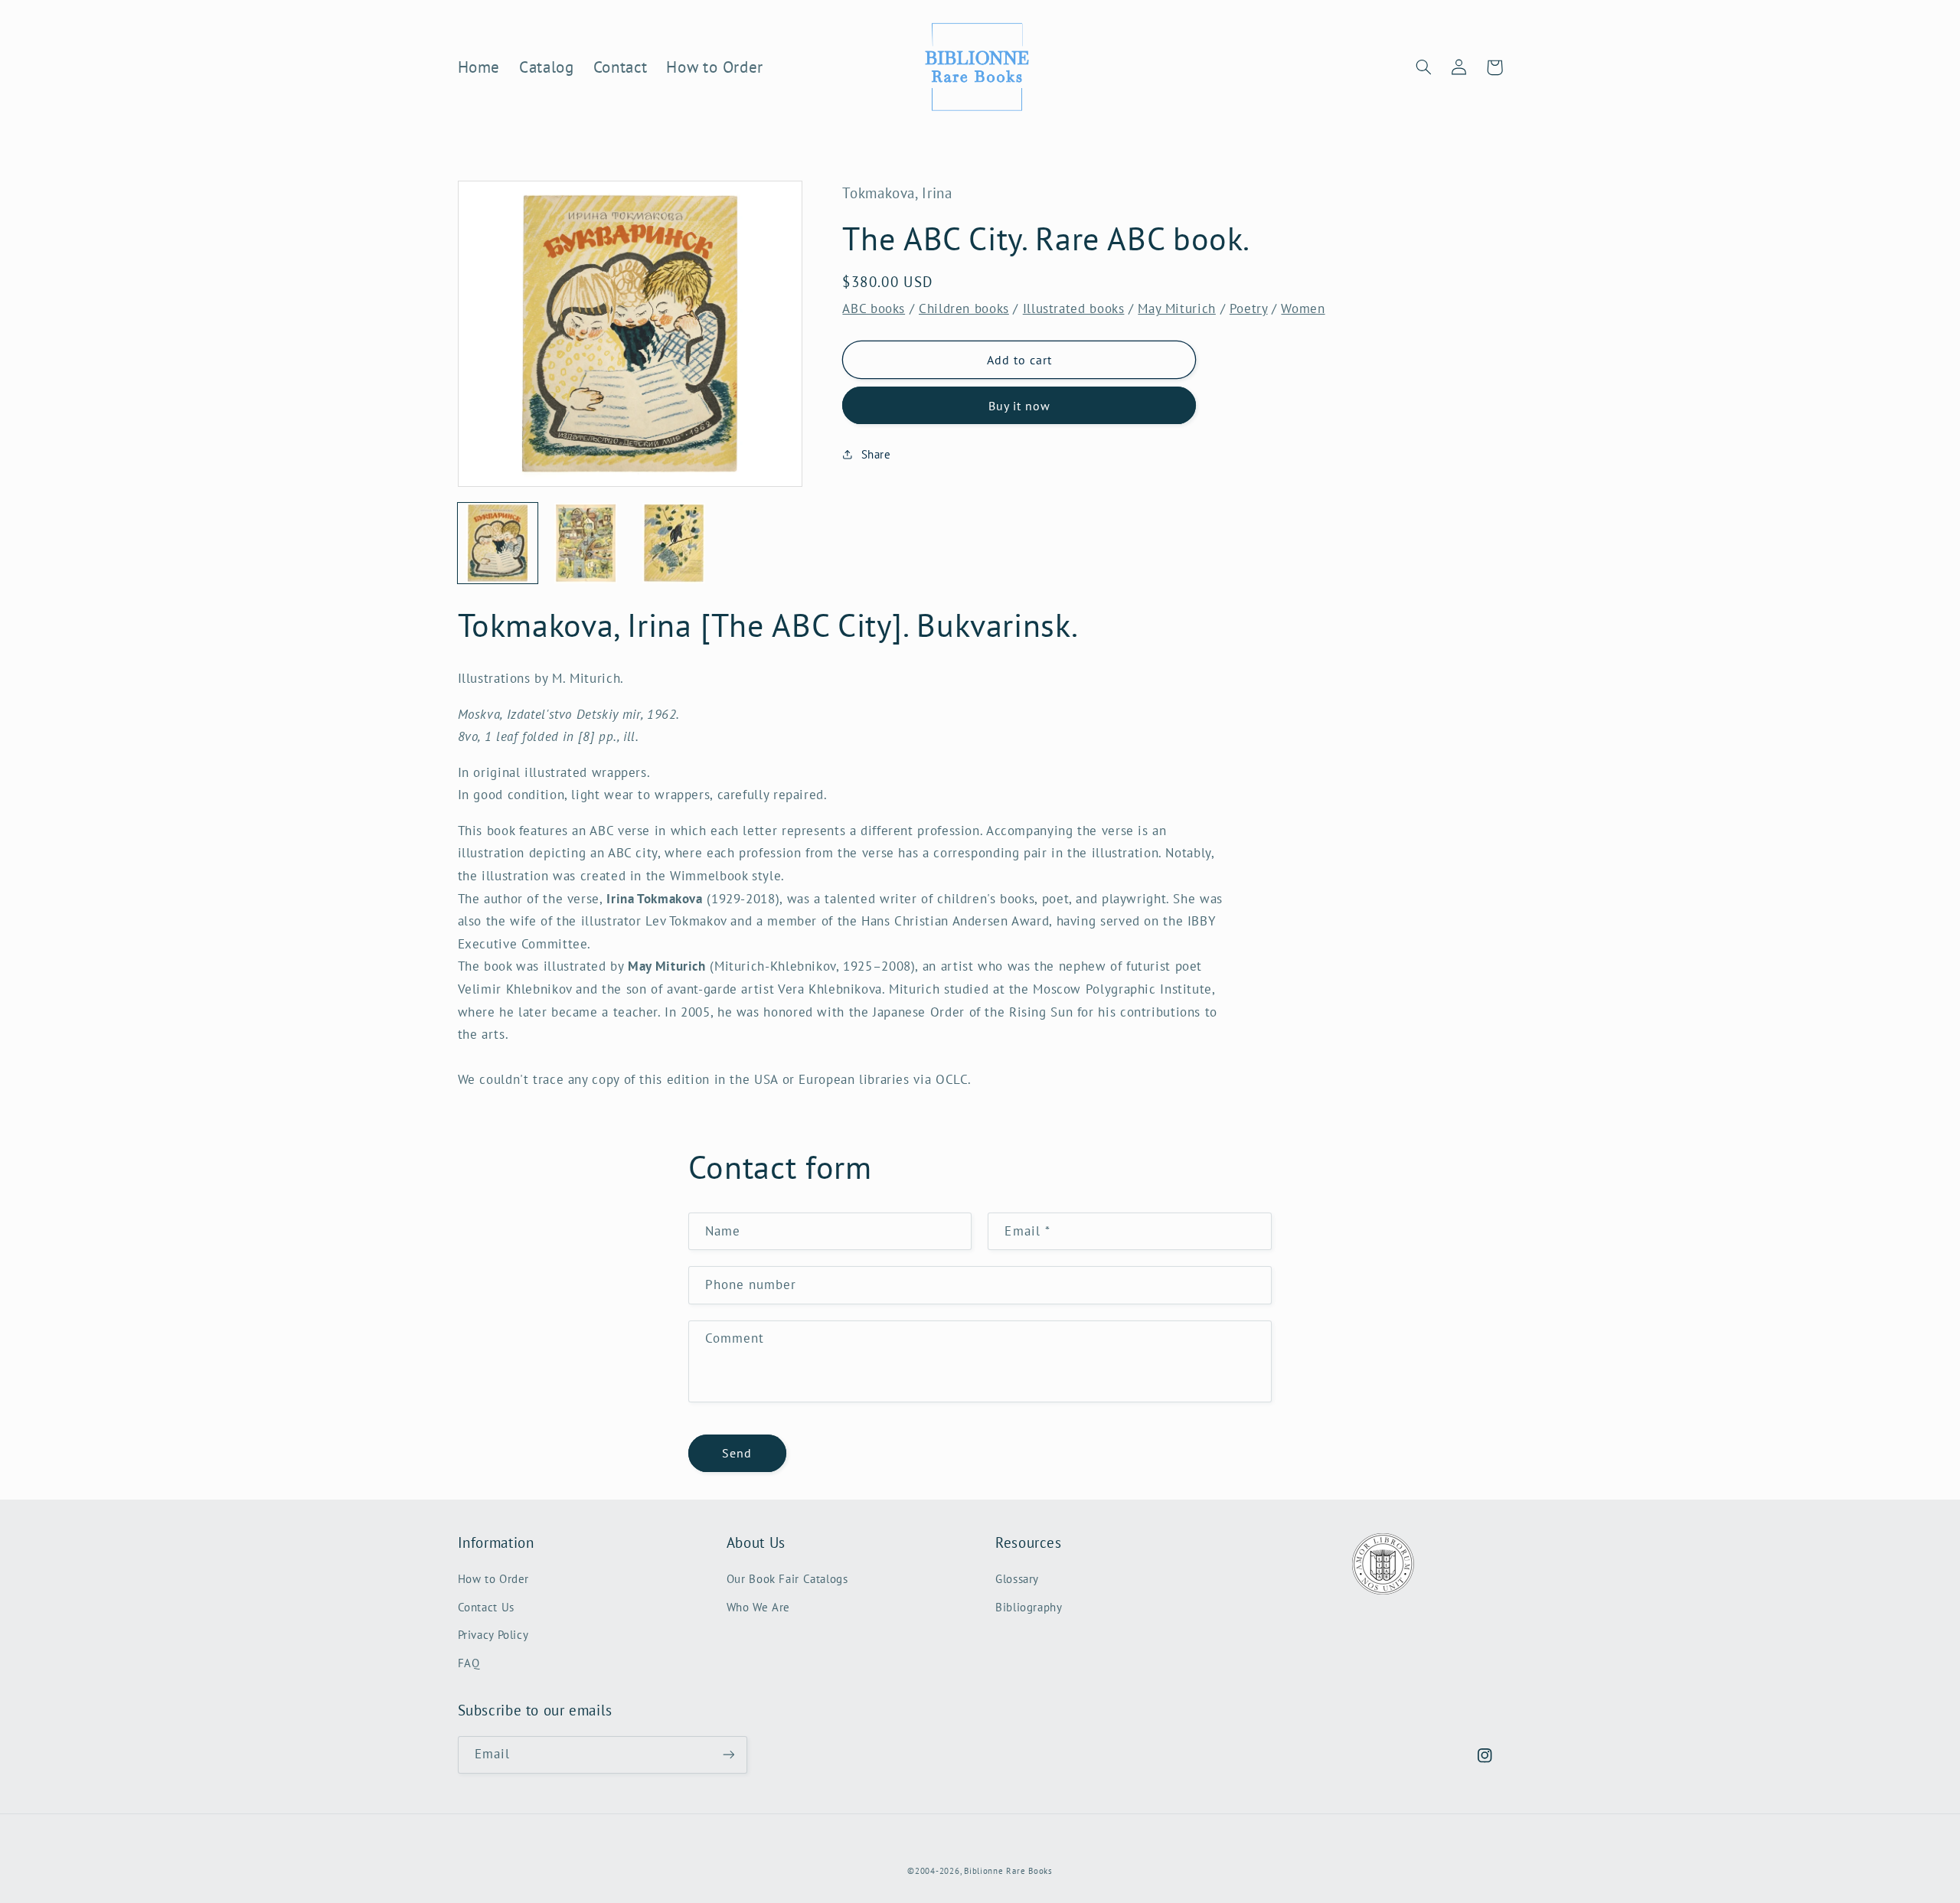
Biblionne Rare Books (1008, 1871)
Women (1303, 308)
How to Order (494, 1579)
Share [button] (876, 454)
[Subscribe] (728, 1755)
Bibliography (1029, 1607)
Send (737, 1453)
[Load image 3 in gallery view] (674, 543)
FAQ (469, 1663)
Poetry (1249, 308)
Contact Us (486, 1607)
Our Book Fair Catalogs (787, 1579)
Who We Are (758, 1607)
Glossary (1017, 1579)
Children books (964, 308)
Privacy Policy (493, 1635)
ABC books (874, 308)
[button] (1424, 67)
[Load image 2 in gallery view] (586, 543)
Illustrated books (1074, 308)
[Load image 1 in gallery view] (498, 543)
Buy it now (1020, 406)
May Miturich (1177, 308)
